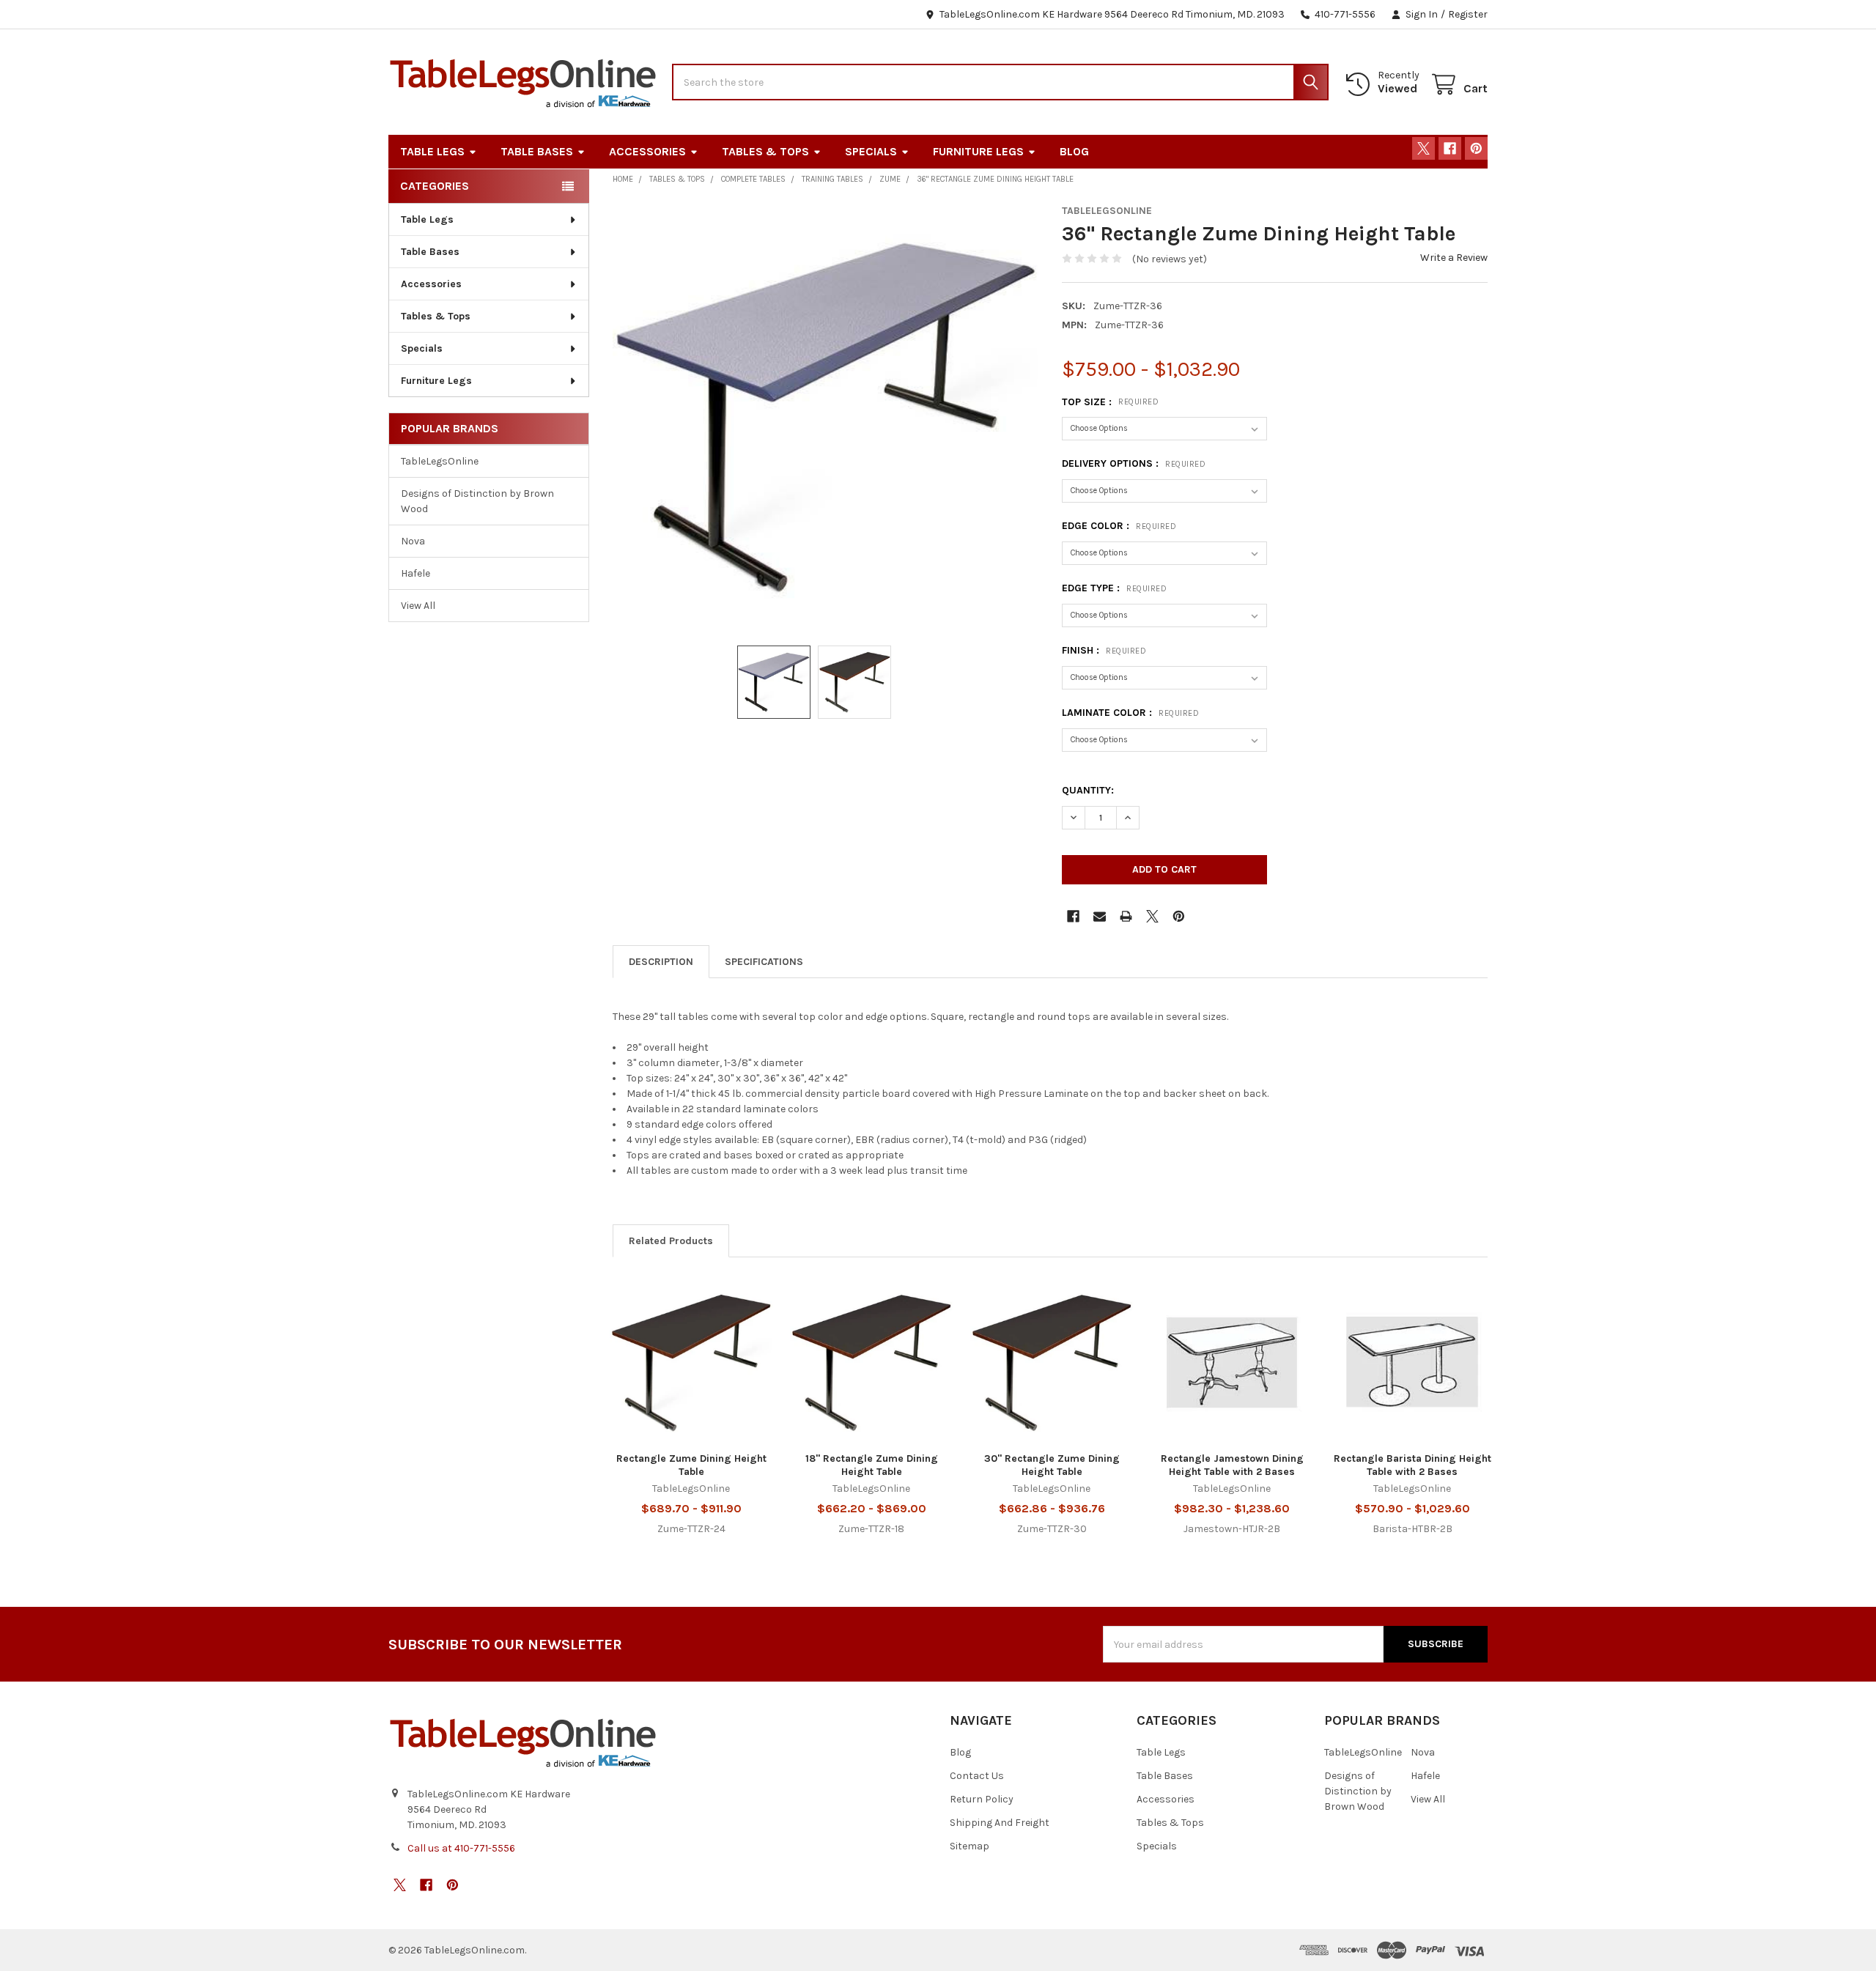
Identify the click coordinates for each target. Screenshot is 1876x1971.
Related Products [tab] (671, 1241)
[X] (1423, 148)
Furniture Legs (978, 151)
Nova (413, 541)
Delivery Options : (1134, 463)
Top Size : (1110, 402)
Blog (1074, 151)
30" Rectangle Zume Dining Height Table (1052, 1465)
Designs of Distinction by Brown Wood (477, 501)
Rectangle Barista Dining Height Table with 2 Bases (1412, 1465)
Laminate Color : (1130, 713)
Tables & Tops (765, 151)
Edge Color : (1119, 526)
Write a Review (1454, 258)
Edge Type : (1114, 588)
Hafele (416, 573)
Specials (871, 151)
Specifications (764, 962)
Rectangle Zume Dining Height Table (691, 1465)
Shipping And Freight (1000, 1823)
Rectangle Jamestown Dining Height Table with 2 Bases (1232, 1465)
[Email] (1100, 916)
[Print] (1126, 916)
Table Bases (537, 151)
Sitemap (970, 1846)
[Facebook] (1450, 148)
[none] (826, 417)
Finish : (1104, 650)
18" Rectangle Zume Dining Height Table (872, 1465)
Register (1468, 14)
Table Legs (432, 151)
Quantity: (1088, 790)
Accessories (647, 151)
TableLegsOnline (440, 461)
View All (418, 606)
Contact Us (977, 1776)
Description (661, 962)
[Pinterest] (1476, 148)
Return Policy (982, 1799)
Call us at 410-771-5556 (461, 1848)
